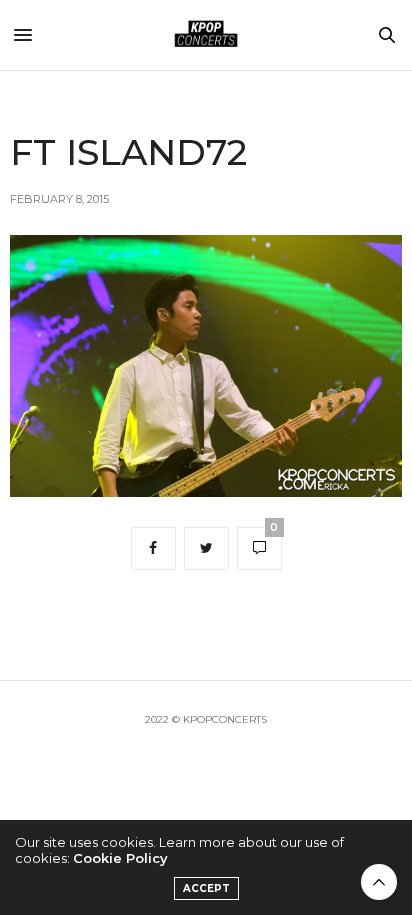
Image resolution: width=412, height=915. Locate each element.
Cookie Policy (120, 858)
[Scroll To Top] (379, 882)
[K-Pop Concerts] (206, 35)
